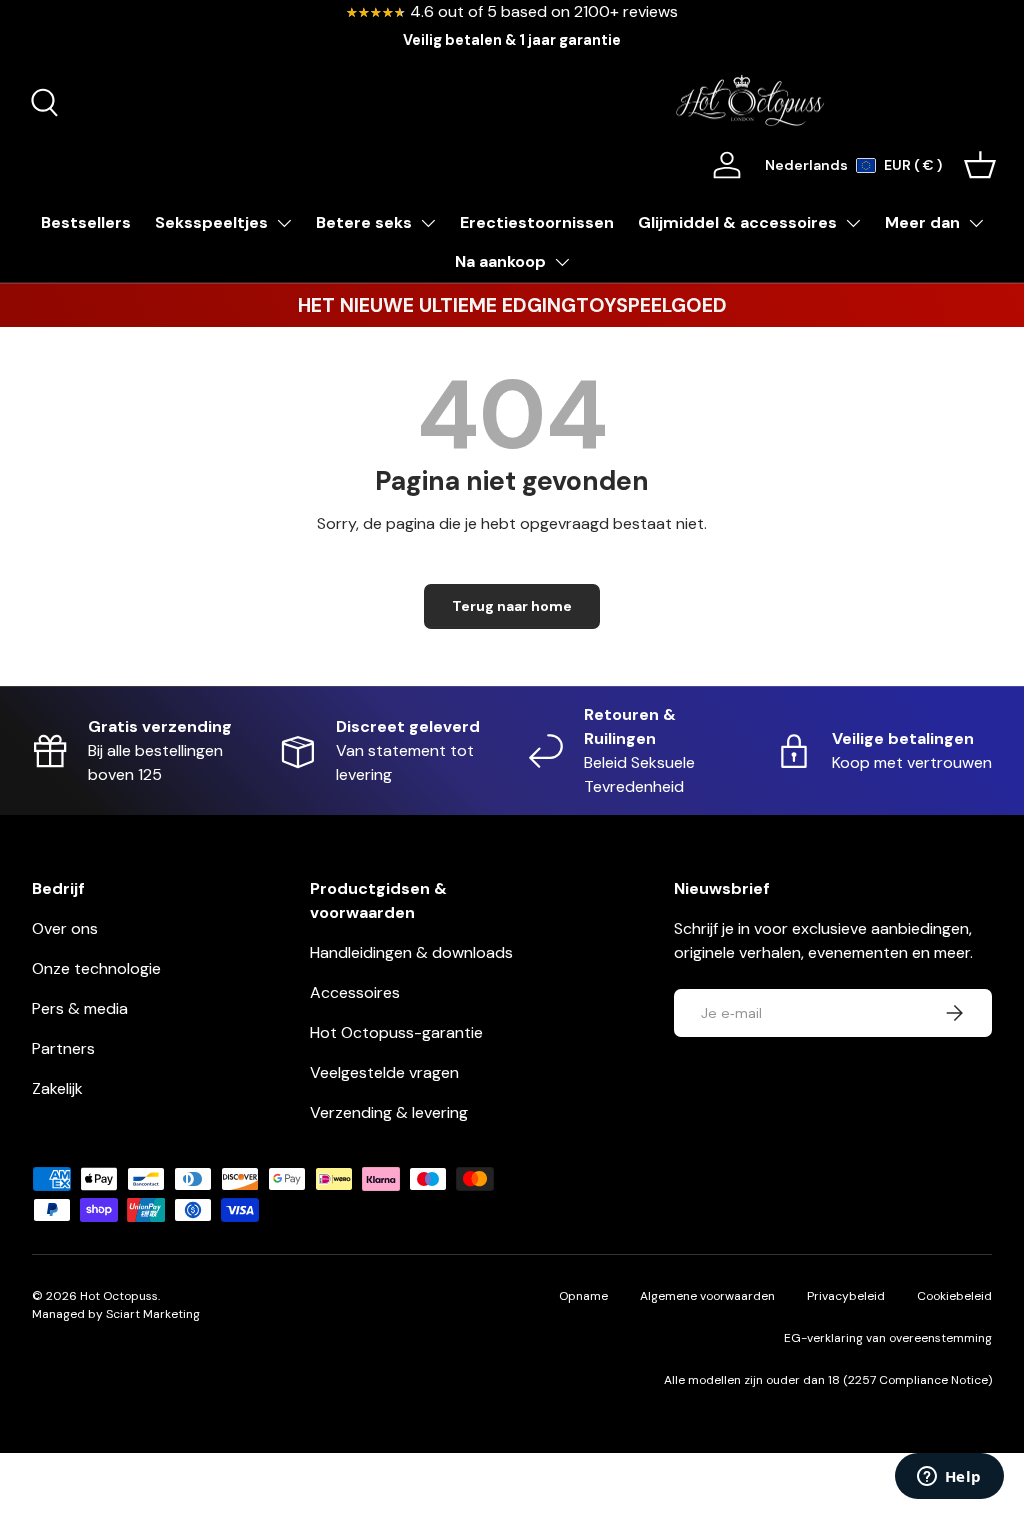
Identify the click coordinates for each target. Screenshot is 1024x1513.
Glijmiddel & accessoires (737, 222)
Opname (583, 1296)
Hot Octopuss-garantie (396, 1032)
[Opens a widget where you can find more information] (949, 1478)
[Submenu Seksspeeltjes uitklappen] (284, 223)
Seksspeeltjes (211, 222)
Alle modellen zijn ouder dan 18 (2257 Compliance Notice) (828, 1380)
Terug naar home (512, 606)
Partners (63, 1048)
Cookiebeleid (954, 1296)
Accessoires (355, 992)
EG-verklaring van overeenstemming (888, 1338)
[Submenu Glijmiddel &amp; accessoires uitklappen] (853, 223)
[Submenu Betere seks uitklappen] (428, 223)
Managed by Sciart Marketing (116, 1314)
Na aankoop (500, 261)
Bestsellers (86, 222)
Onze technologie (96, 968)
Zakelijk (57, 1088)
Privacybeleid (846, 1296)
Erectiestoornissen (537, 222)
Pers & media (80, 1008)
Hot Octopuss (119, 1296)
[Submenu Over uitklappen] (976, 223)
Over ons (65, 928)
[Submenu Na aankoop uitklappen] (562, 262)
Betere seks (364, 222)
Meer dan (922, 222)
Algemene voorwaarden (707, 1296)
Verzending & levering (389, 1112)
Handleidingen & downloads (411, 952)
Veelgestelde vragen (384, 1072)
